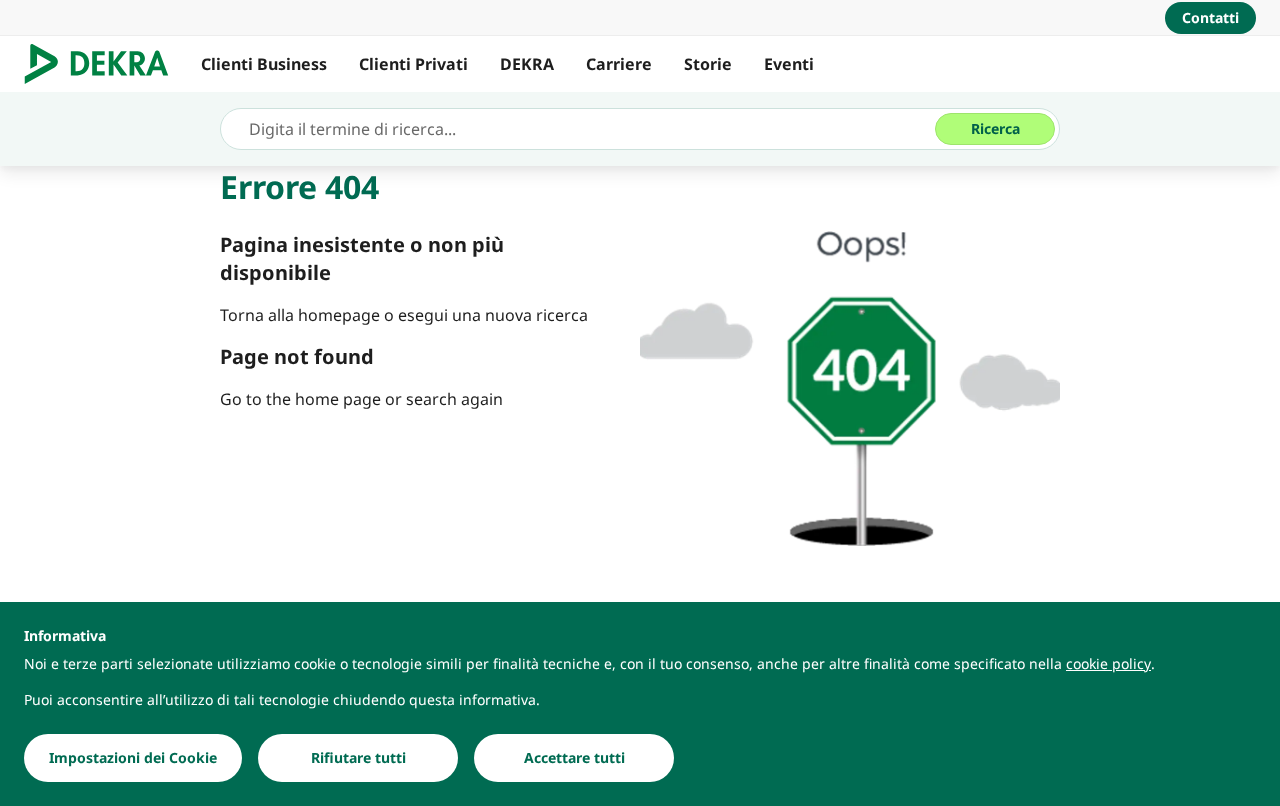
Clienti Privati (413, 64)
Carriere (619, 64)
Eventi (789, 64)
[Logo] (104, 64)
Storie (708, 64)
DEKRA (527, 64)
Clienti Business (264, 64)
